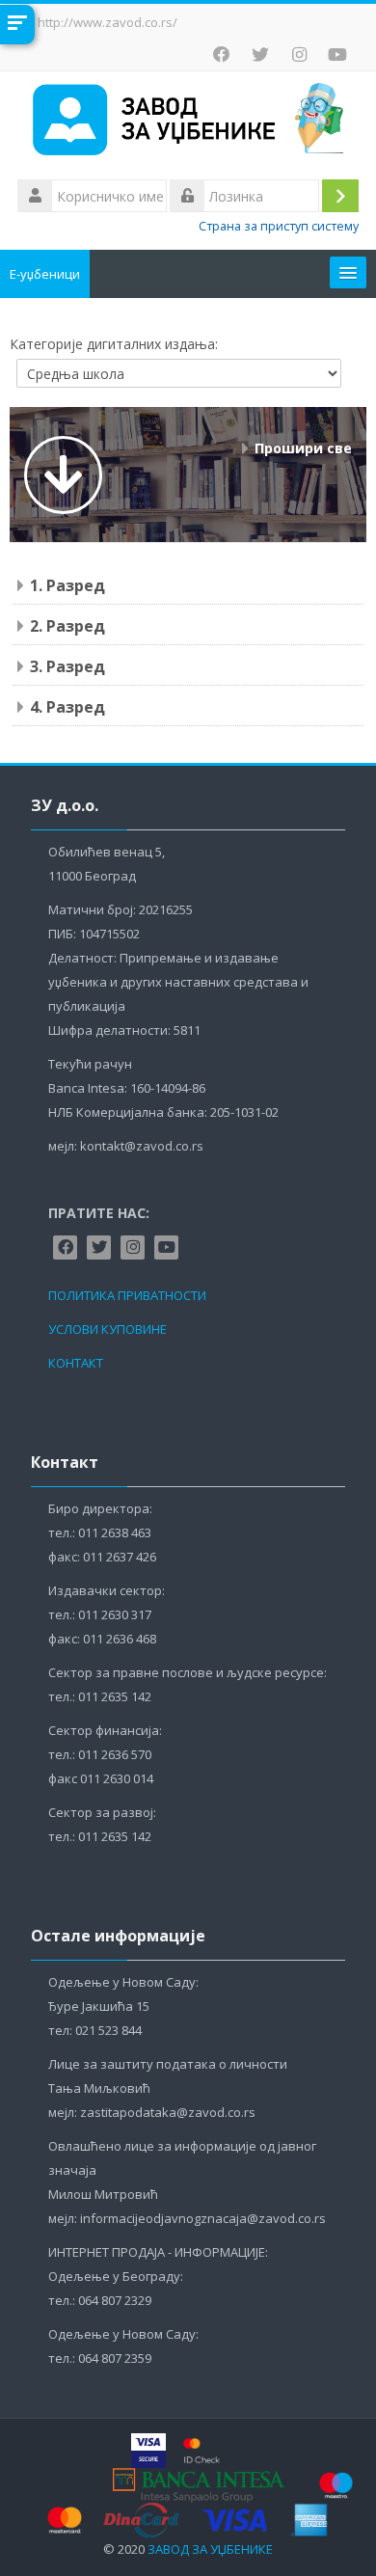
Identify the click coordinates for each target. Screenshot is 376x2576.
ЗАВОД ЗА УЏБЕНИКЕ (210, 2549)
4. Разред (67, 707)
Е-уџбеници (45, 274)
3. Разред (67, 666)
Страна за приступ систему (279, 226)
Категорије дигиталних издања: (114, 344)
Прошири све (303, 448)
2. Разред (67, 626)
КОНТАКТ (76, 1363)
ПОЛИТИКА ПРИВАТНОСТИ (127, 1295)
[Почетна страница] (188, 122)
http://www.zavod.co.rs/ (107, 22)
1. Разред (67, 585)
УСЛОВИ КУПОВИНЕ (107, 1329)
